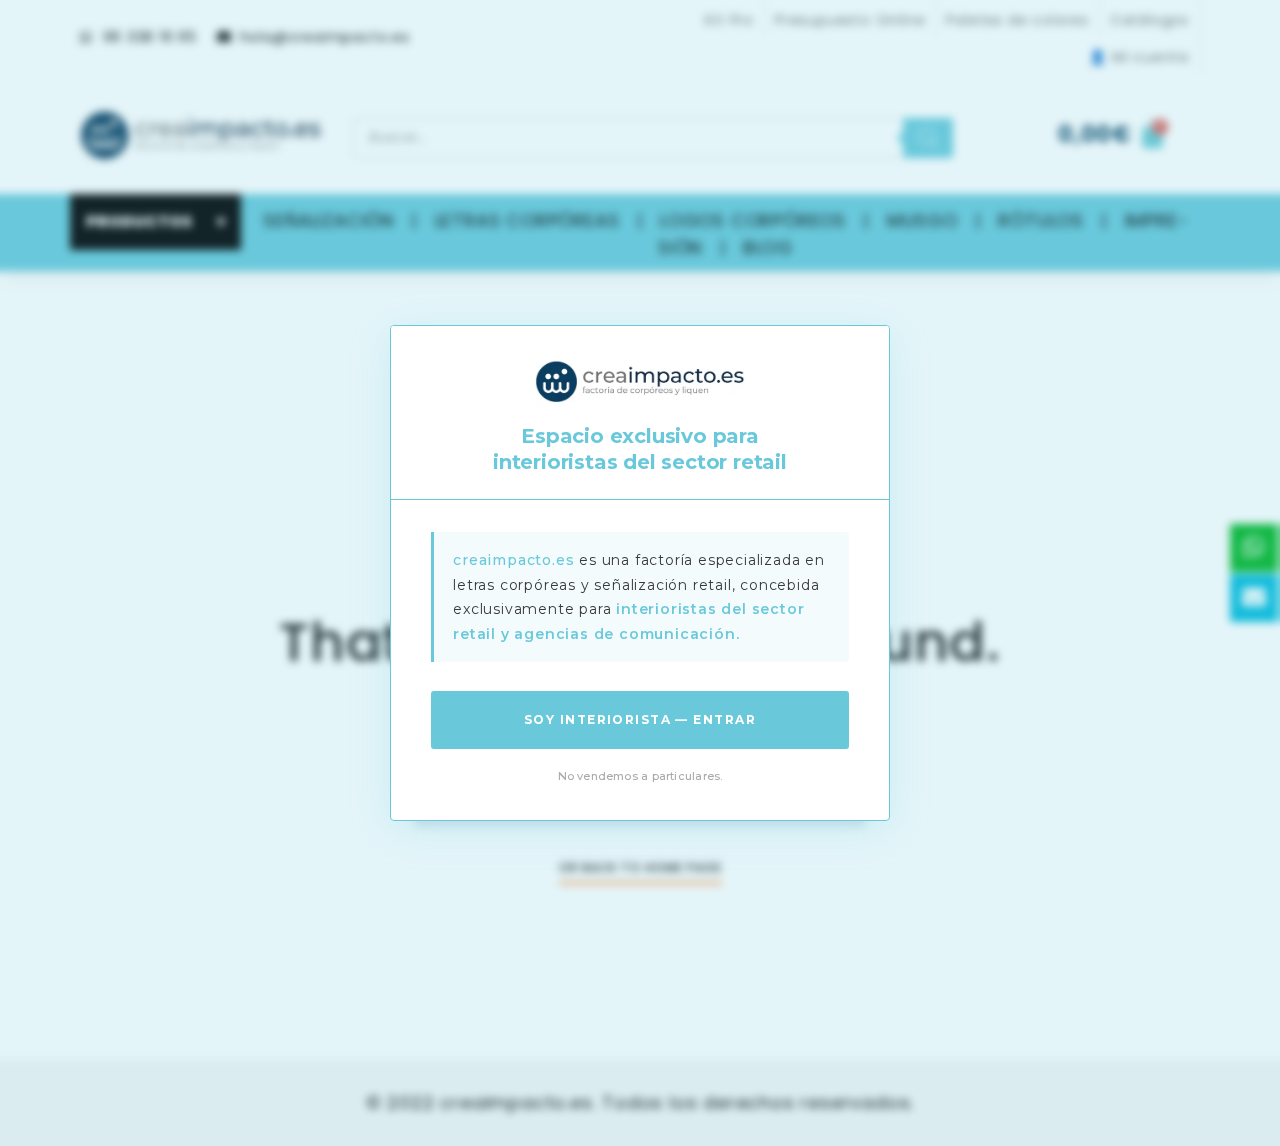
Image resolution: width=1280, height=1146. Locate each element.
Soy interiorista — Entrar (640, 719)
